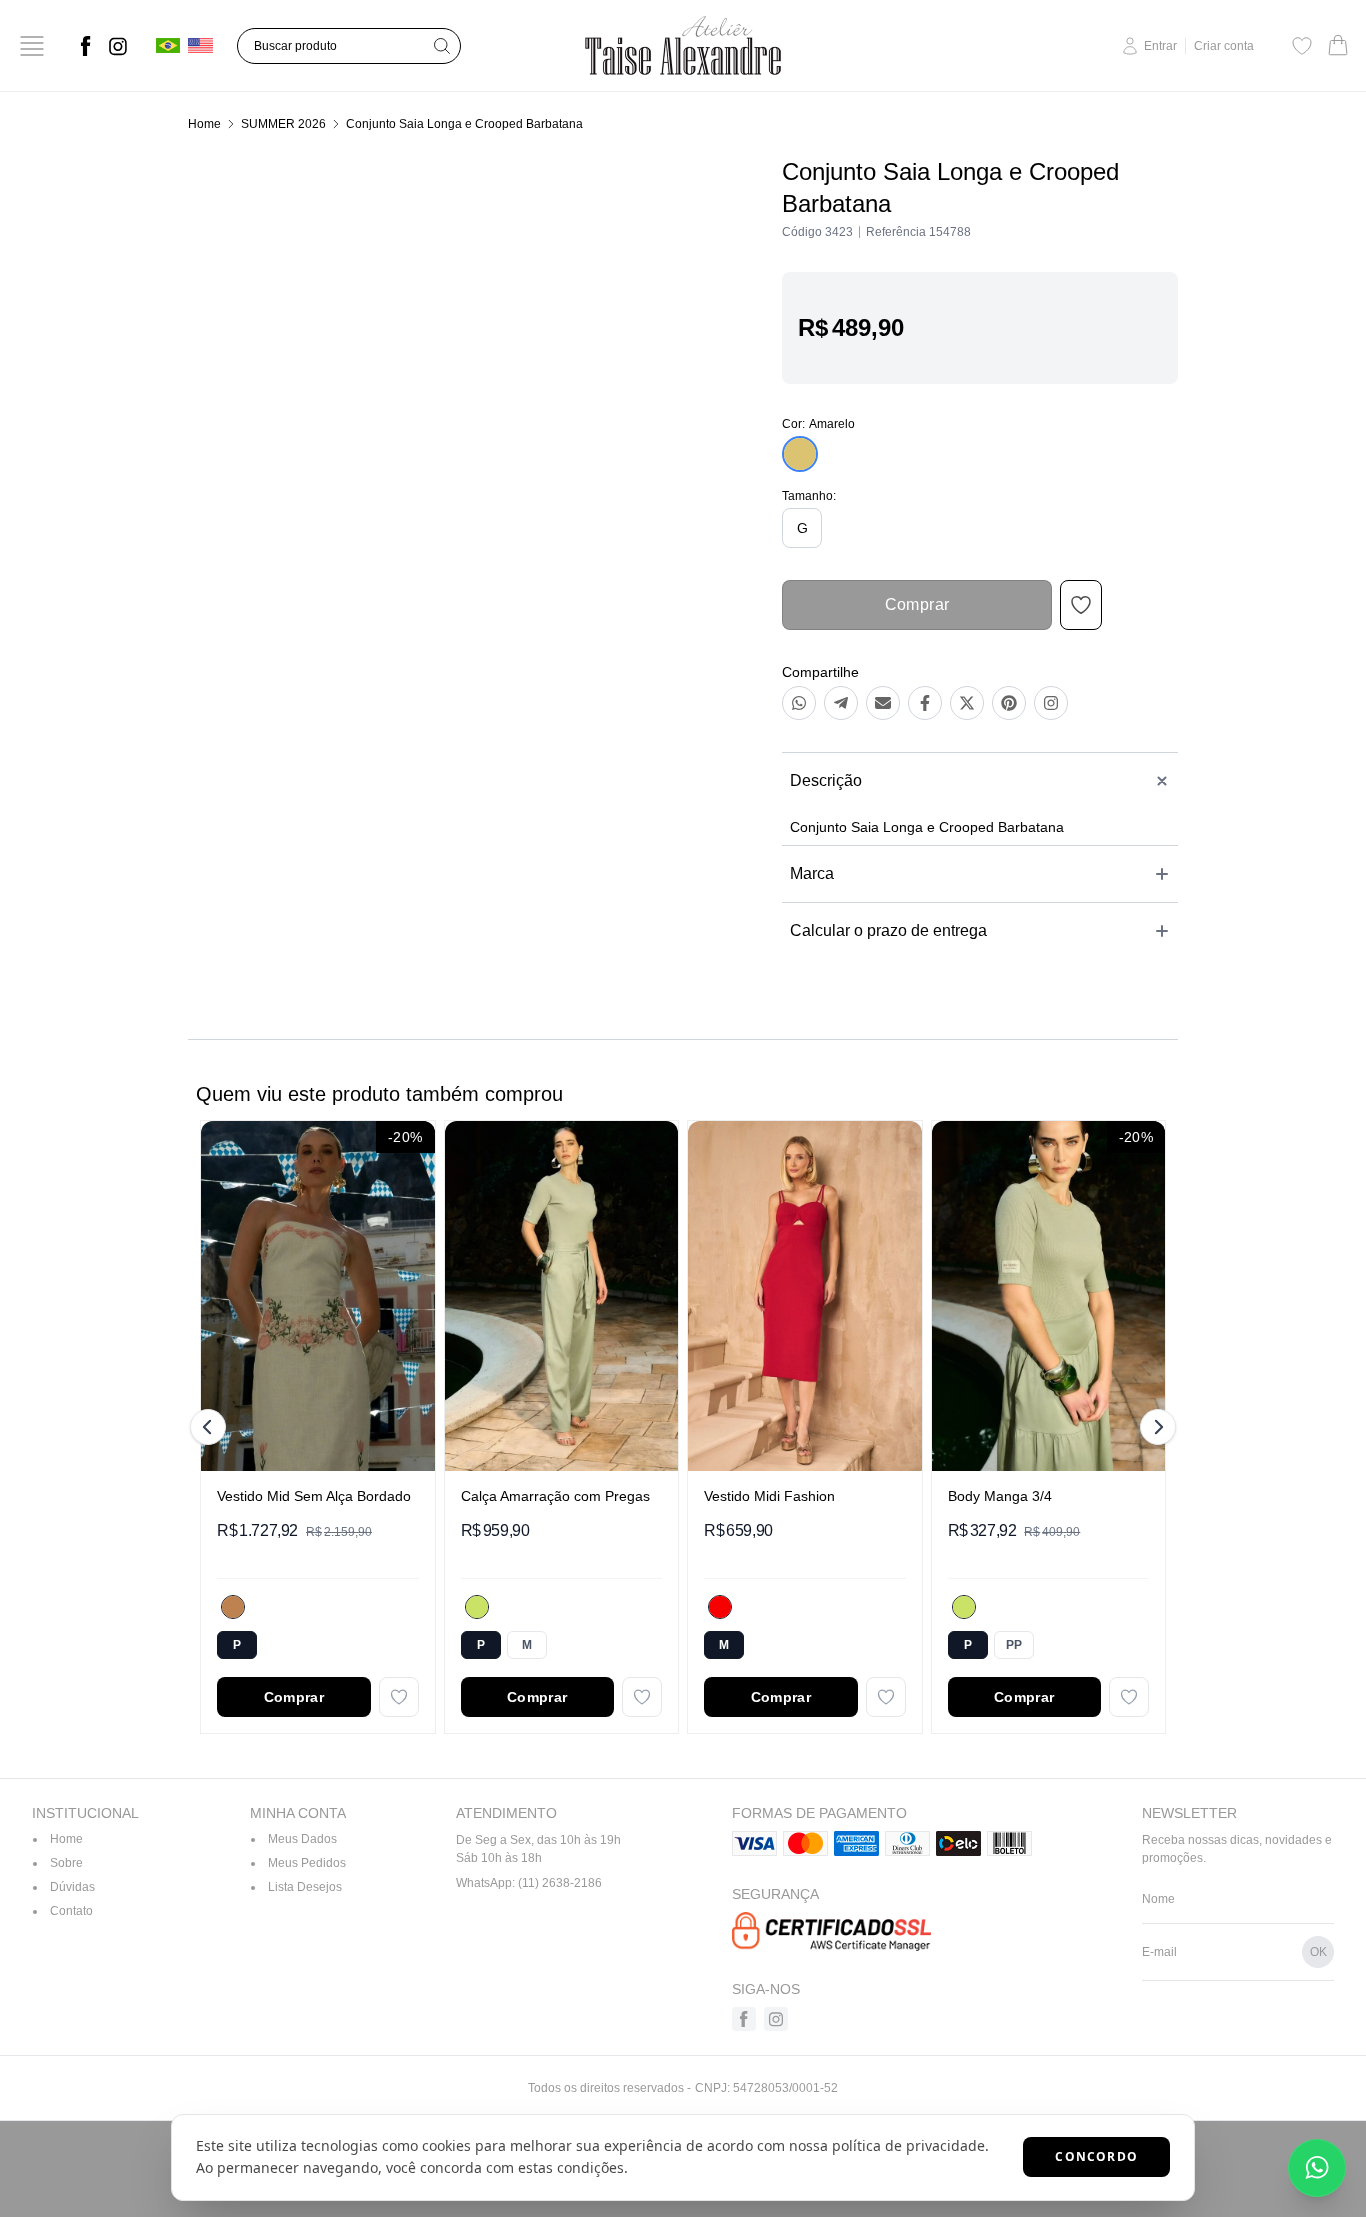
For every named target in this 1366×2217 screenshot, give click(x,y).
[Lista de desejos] (1302, 46)
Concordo (1096, 2156)
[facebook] (86, 46)
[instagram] (118, 46)
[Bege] (233, 1607)
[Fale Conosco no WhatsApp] (1317, 2168)
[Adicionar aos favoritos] (399, 1697)
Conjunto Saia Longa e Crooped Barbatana (464, 124)
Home (204, 124)
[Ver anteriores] (211, 1427)
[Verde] (477, 1607)
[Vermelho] (720, 1607)
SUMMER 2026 (283, 124)
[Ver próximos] (1155, 1427)
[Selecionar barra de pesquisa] (442, 46)
